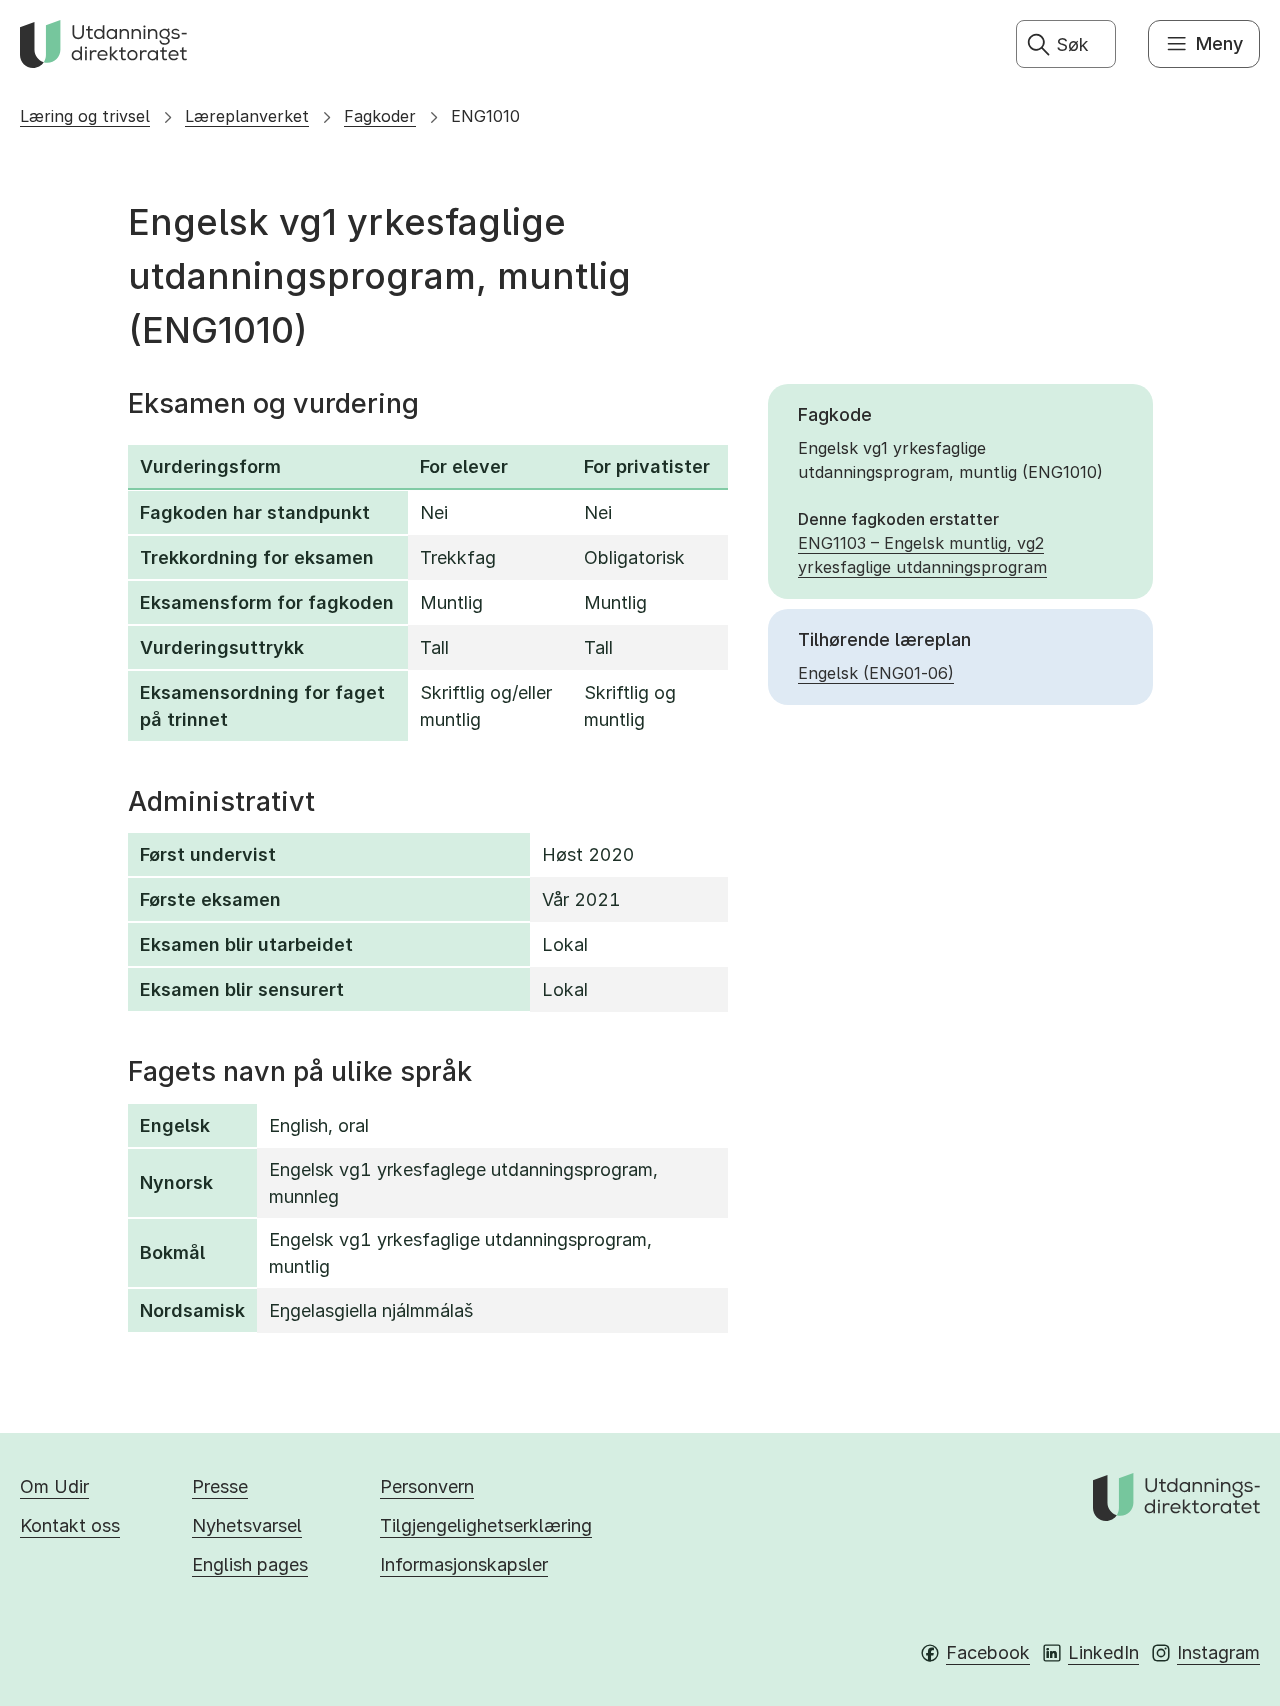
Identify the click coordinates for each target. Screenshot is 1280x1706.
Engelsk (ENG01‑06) (876, 673)
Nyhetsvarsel (247, 1525)
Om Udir (54, 1486)
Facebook (988, 1652)
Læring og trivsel (85, 116)
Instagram (1218, 1652)
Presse (220, 1486)
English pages (250, 1564)
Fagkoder (380, 116)
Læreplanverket (247, 116)
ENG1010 (485, 116)
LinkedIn (1103, 1652)
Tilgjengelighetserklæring (486, 1525)
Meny (1219, 43)
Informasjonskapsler (464, 1564)
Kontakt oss (70, 1525)
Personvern (427, 1486)
